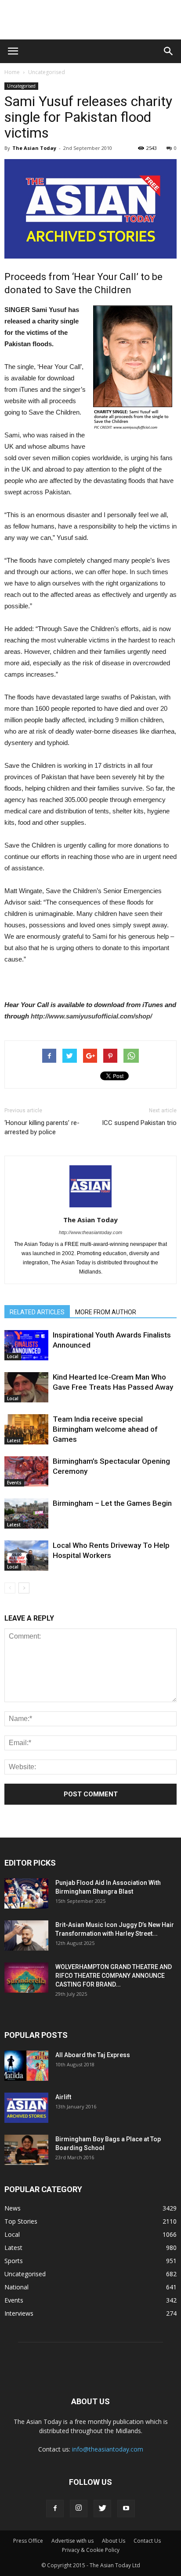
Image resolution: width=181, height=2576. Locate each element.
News (13, 2208)
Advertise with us (72, 2541)
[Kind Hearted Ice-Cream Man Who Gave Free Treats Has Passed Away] (26, 1387)
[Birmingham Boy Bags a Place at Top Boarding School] (26, 2150)
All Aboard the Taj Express (93, 2055)
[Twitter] (102, 2509)
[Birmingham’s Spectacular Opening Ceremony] (26, 1471)
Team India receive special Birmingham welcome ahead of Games (105, 1429)
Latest (14, 1441)
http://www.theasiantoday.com (90, 1232)
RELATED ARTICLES (37, 1312)
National (16, 2287)
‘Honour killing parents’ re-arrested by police (42, 1127)
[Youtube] (126, 2509)
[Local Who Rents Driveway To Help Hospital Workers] (26, 1556)
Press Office (28, 2541)
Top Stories (21, 2221)
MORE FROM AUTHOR (106, 1312)
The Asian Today (34, 148)
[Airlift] (26, 2108)
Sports (14, 2261)
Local (13, 1356)
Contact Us (147, 2541)
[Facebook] (55, 2509)
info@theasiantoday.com (108, 2449)
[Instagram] (79, 2509)
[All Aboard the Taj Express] (26, 2066)
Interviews (19, 2313)
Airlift (63, 2097)
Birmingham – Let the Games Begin (112, 1503)
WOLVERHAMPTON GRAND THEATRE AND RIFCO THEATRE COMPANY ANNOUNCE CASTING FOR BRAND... (114, 1976)
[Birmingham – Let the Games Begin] (26, 1513)
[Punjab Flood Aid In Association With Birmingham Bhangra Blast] (26, 1893)
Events (14, 1483)
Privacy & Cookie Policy (91, 2550)
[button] (169, 51)
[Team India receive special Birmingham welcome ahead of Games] (26, 1429)
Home (12, 72)
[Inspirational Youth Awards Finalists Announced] (26, 1345)
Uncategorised (47, 72)
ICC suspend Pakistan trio (139, 1123)
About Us (114, 2541)
